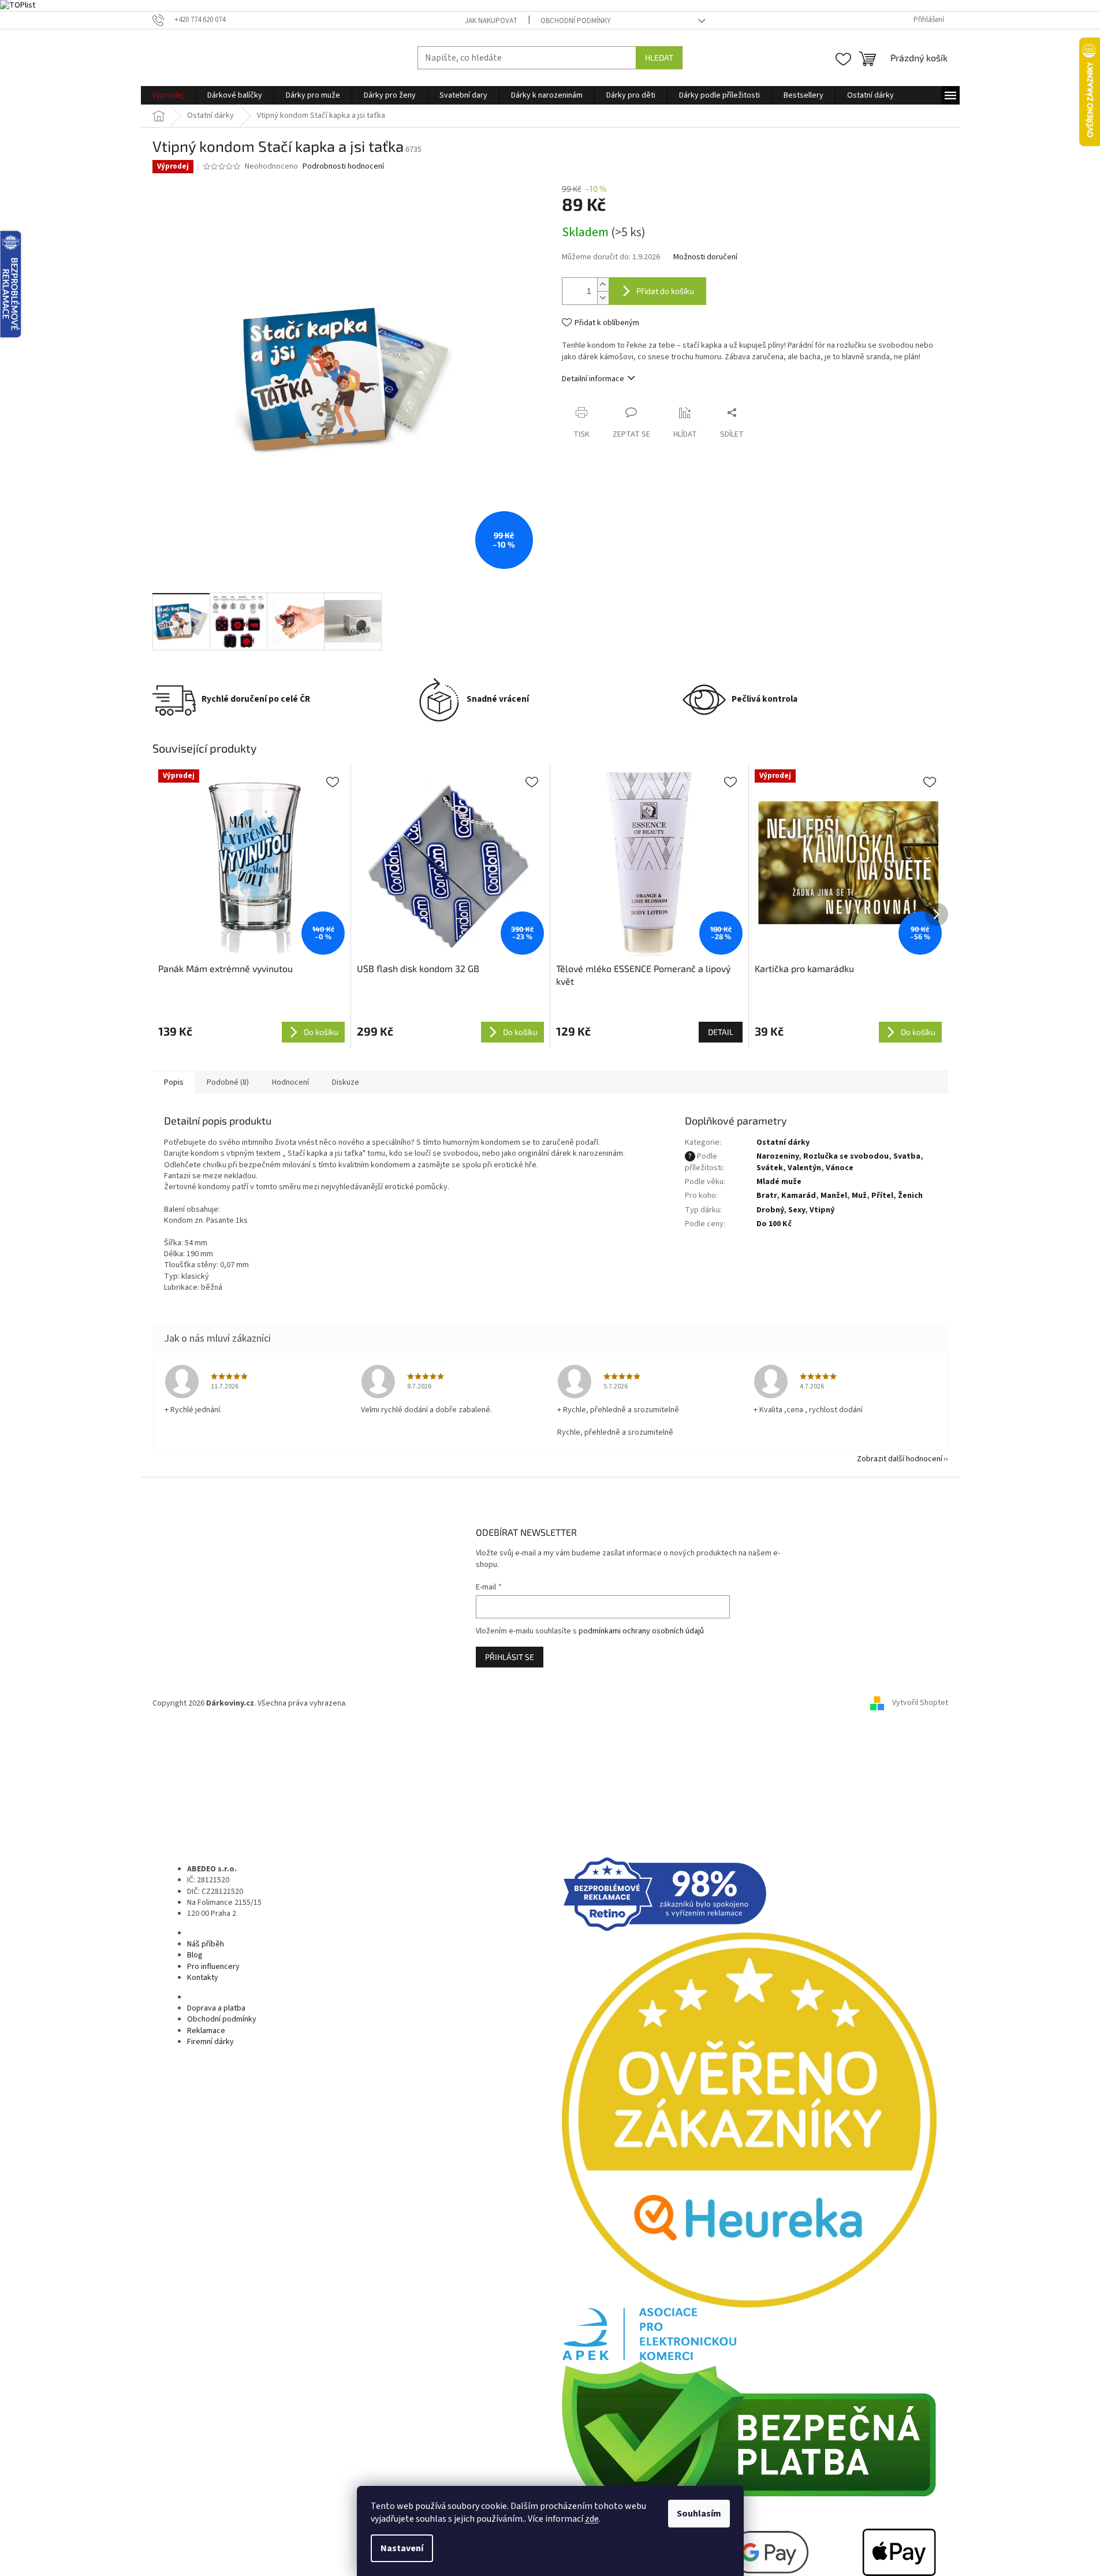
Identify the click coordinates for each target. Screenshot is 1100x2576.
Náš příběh (206, 1944)
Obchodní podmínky (576, 21)
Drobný (770, 1210)
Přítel (882, 1196)
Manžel (834, 1196)
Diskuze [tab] (346, 1082)
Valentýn (804, 1168)
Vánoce (840, 1168)
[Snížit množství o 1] (603, 298)
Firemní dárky (210, 2042)
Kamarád (799, 1196)
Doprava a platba (216, 2008)
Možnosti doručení (705, 257)
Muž (859, 1196)
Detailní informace (593, 379)
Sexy (797, 1210)
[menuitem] (168, 95)
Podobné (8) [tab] (228, 1082)
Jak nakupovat (491, 21)
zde (592, 2519)
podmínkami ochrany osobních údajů (641, 1631)
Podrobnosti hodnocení (343, 167)
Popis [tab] (174, 1082)
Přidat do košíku (665, 291)
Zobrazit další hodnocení (900, 1459)
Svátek (770, 1168)
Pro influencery (213, 1967)
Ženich (910, 1196)
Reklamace (206, 2031)
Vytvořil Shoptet (920, 1703)
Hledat (659, 57)
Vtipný (822, 1210)
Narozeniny (778, 1156)
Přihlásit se (510, 1657)
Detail (721, 1032)
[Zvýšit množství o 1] (603, 284)
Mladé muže (779, 1182)
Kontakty (203, 1978)
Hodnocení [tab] (290, 1082)
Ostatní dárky (783, 1142)
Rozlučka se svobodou (846, 1156)
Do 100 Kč (774, 1224)
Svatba (907, 1156)
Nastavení (402, 2548)
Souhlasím (699, 2514)
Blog (195, 1955)
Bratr (767, 1196)
